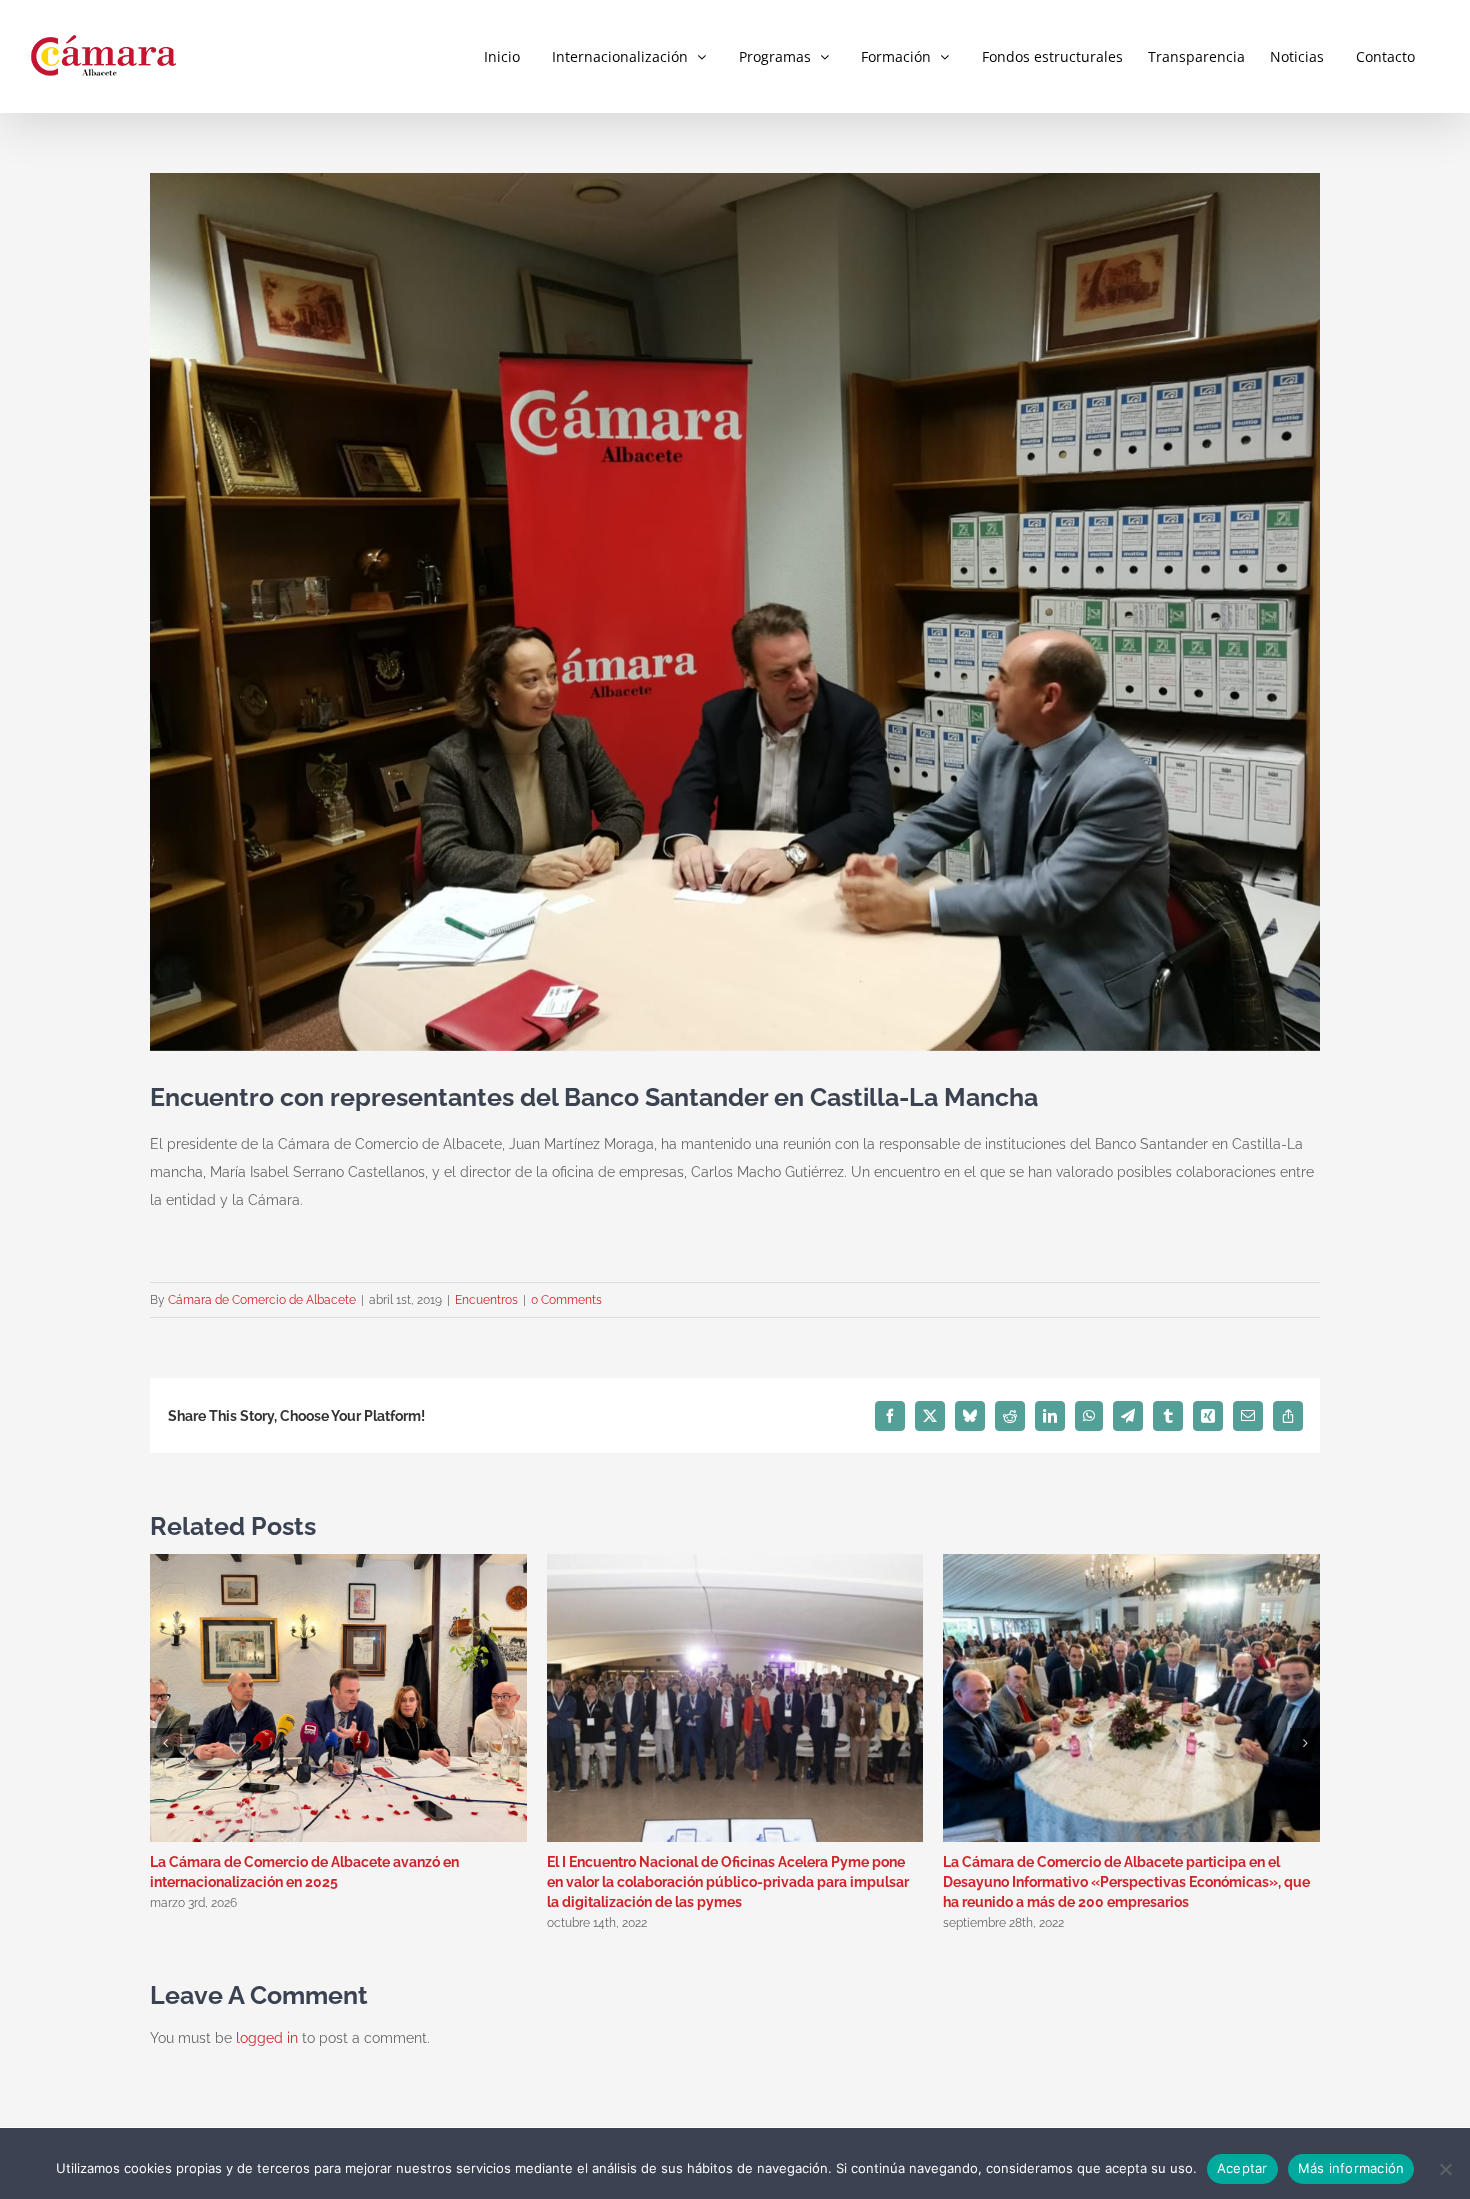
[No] (1445, 2169)
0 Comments (566, 1300)
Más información (1351, 2168)
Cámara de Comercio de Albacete (262, 1300)
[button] (165, 1743)
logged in (267, 2038)
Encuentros (486, 1300)
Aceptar (1242, 2168)
